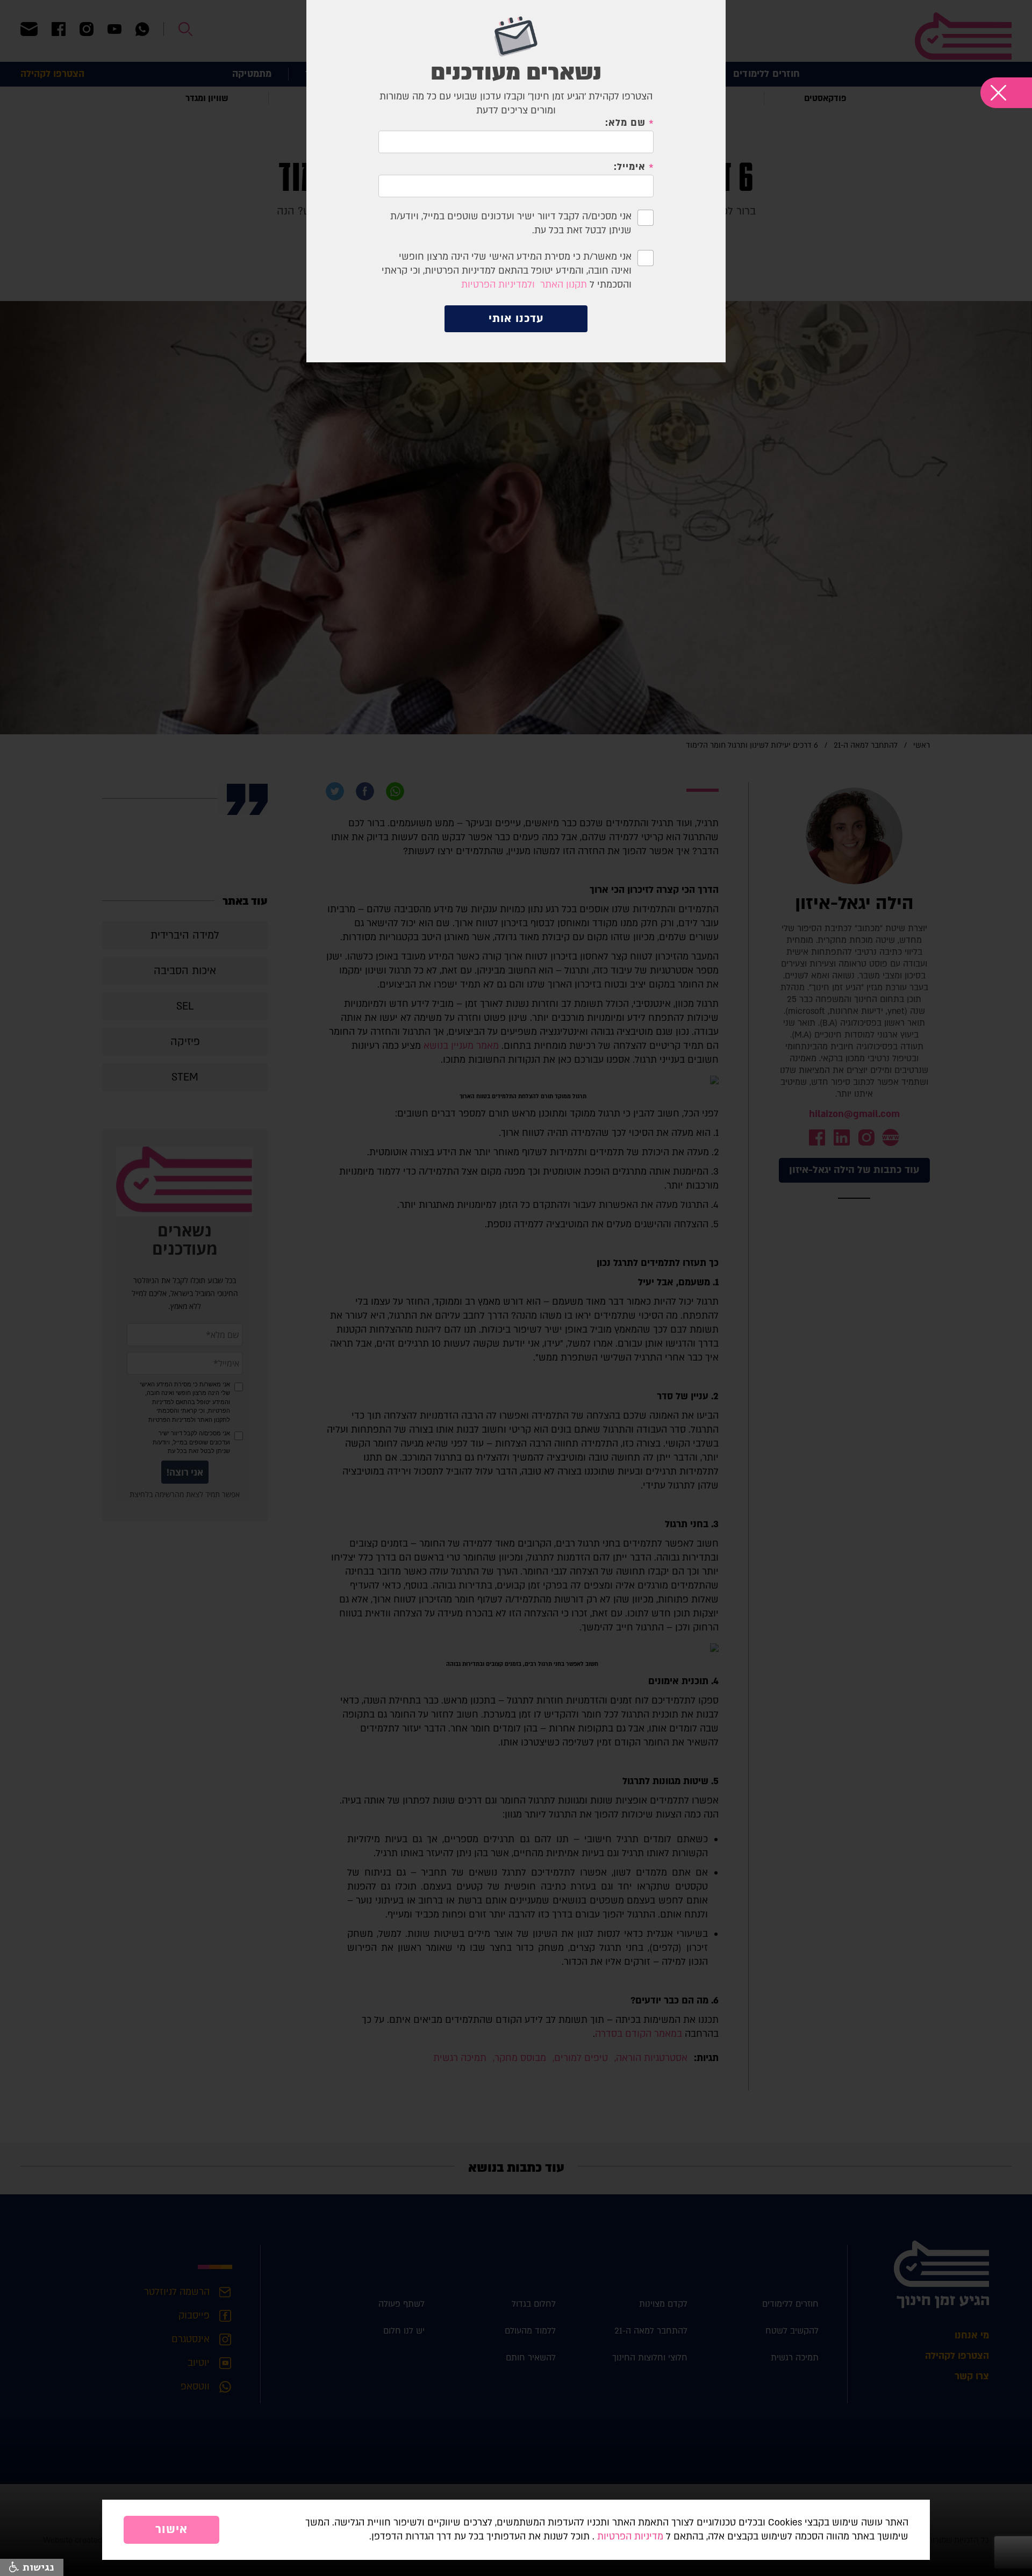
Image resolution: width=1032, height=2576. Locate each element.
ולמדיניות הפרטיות (498, 285)
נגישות (37, 2567)
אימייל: (629, 167)
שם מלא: (625, 123)
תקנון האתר (564, 285)
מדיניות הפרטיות (630, 2536)
